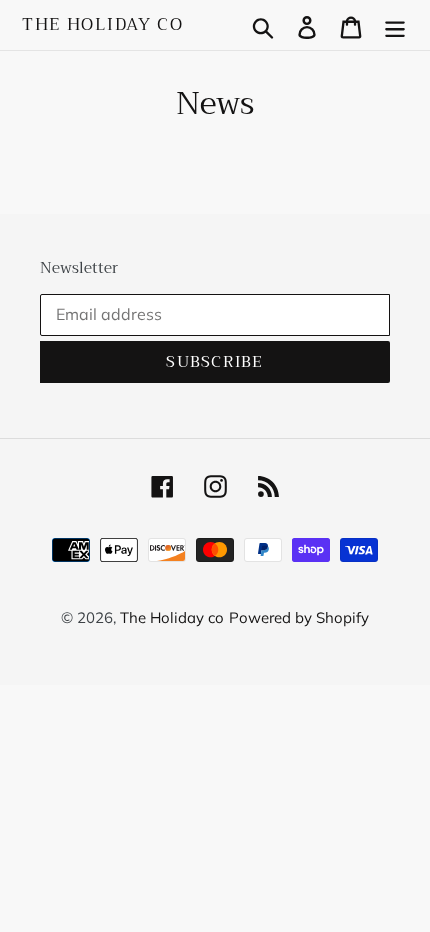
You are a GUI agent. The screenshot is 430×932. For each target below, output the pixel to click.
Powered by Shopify (299, 617)
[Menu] (395, 25)
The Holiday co (103, 25)
